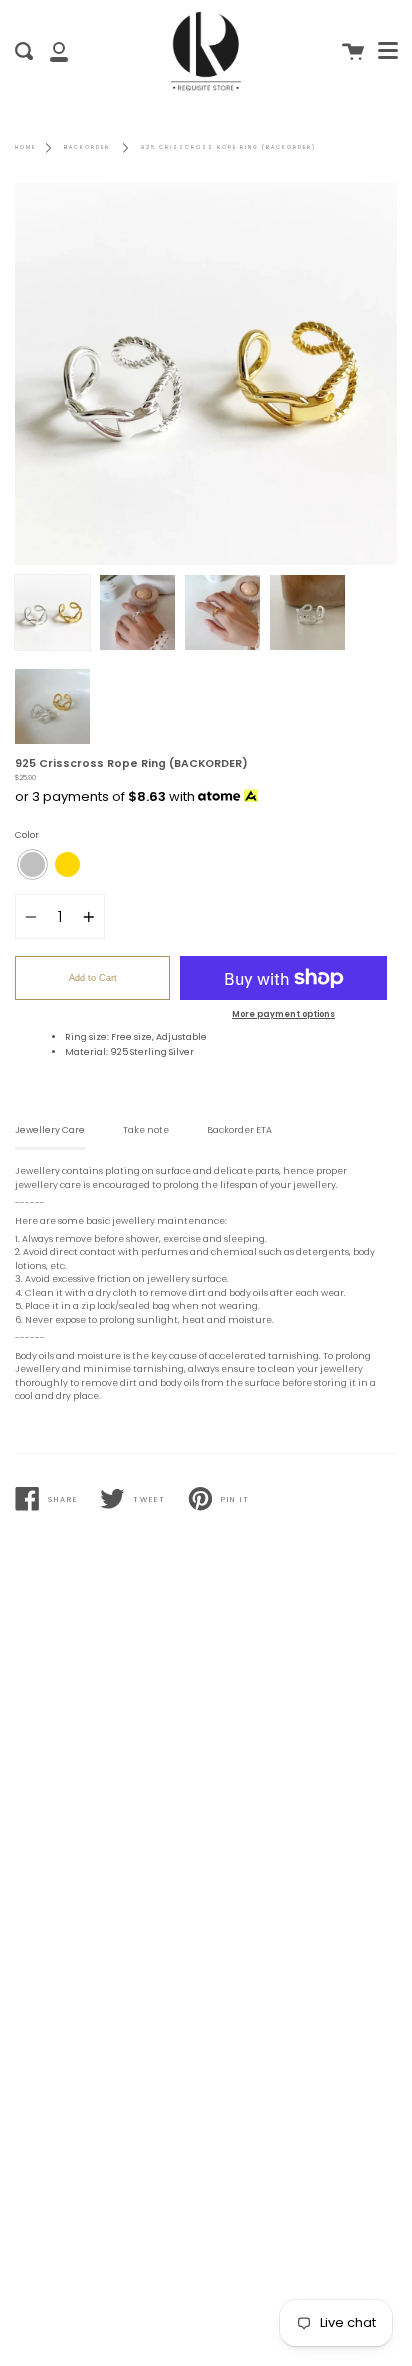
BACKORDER (87, 147)
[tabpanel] (206, 374)
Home (25, 147)
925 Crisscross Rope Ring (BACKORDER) (228, 147)
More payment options (283, 1014)
